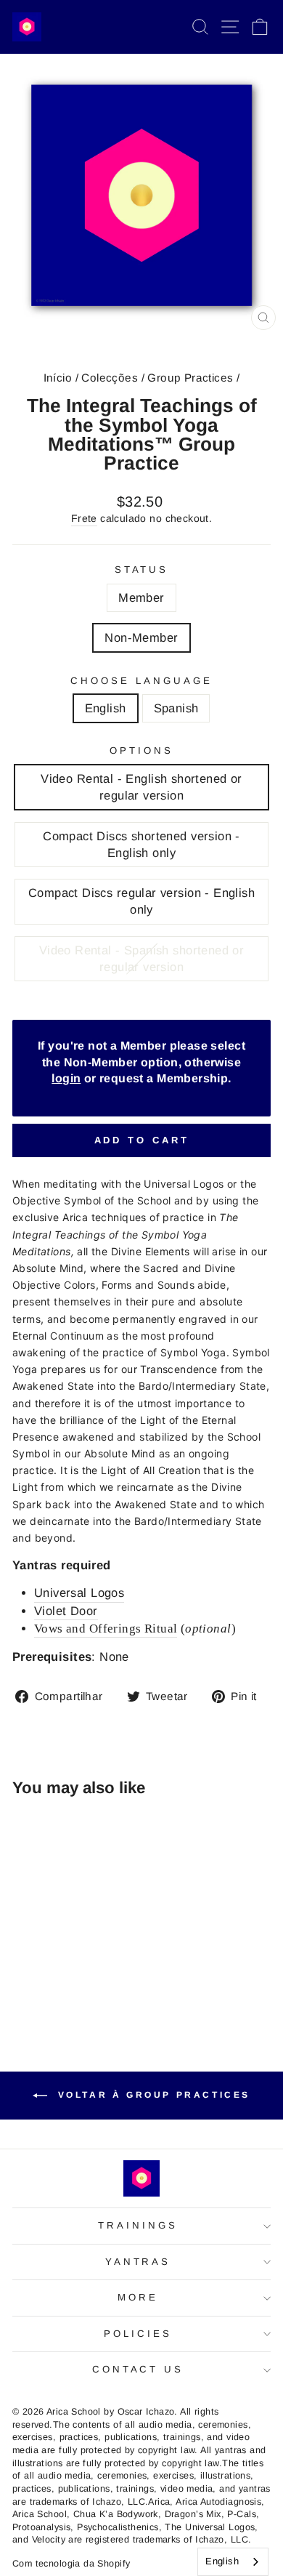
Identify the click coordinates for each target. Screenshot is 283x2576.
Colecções (110, 378)
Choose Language (141, 681)
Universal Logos (79, 1593)
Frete (84, 518)
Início (58, 378)
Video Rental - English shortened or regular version (141, 787)
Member (141, 598)
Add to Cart (142, 1140)
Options (141, 750)
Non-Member (141, 638)
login (66, 1078)
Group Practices (190, 378)
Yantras (138, 2262)
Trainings (138, 2225)
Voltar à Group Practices (152, 2095)
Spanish (176, 708)
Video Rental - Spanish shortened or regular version (142, 959)
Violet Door (66, 1611)
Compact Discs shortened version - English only (141, 845)
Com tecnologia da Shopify (71, 2564)
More (138, 2297)
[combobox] (233, 2562)
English (106, 708)
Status (142, 569)
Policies (138, 2334)
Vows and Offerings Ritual (106, 1629)
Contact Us (138, 2369)
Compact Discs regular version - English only (141, 901)
